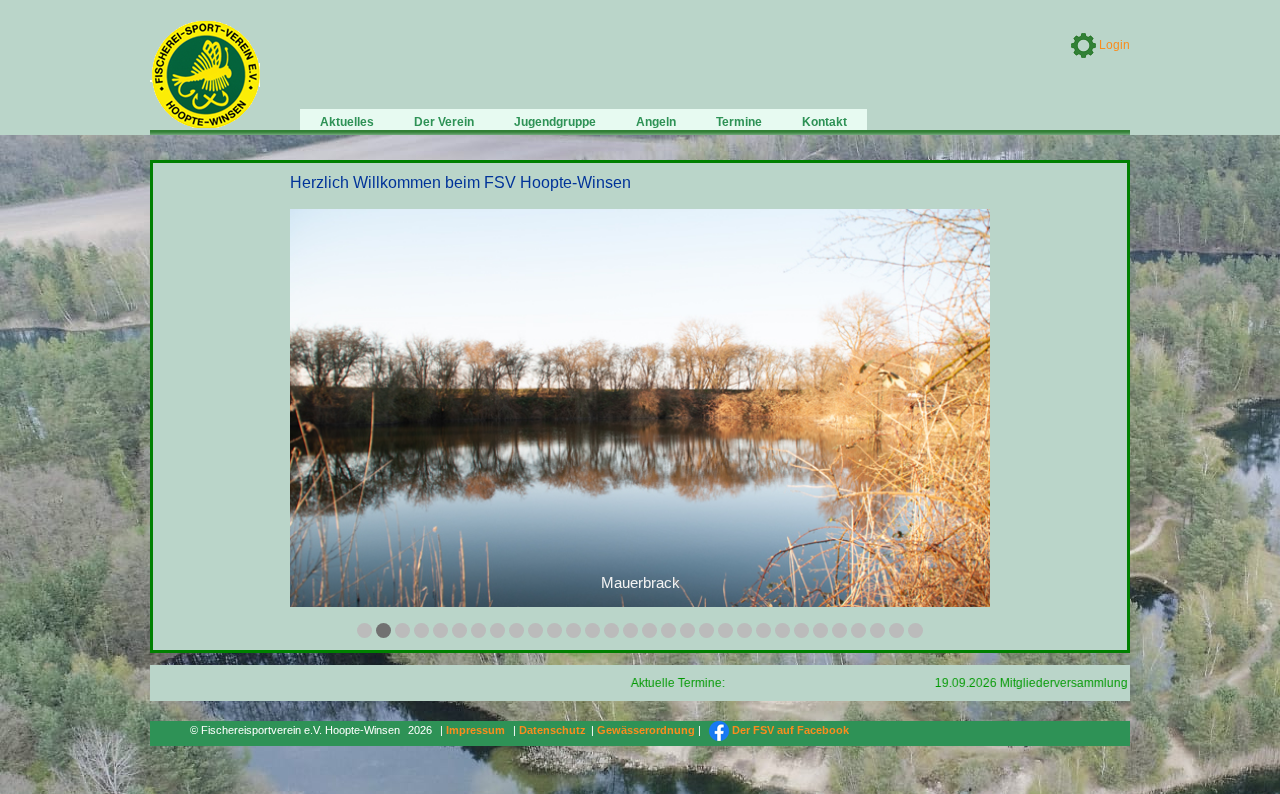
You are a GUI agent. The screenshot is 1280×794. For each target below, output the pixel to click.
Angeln (656, 122)
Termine (739, 122)
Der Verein (444, 122)
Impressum (475, 730)
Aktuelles (347, 122)
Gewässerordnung (646, 730)
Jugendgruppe (555, 122)
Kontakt (824, 122)
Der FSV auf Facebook (789, 730)
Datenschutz (552, 730)
